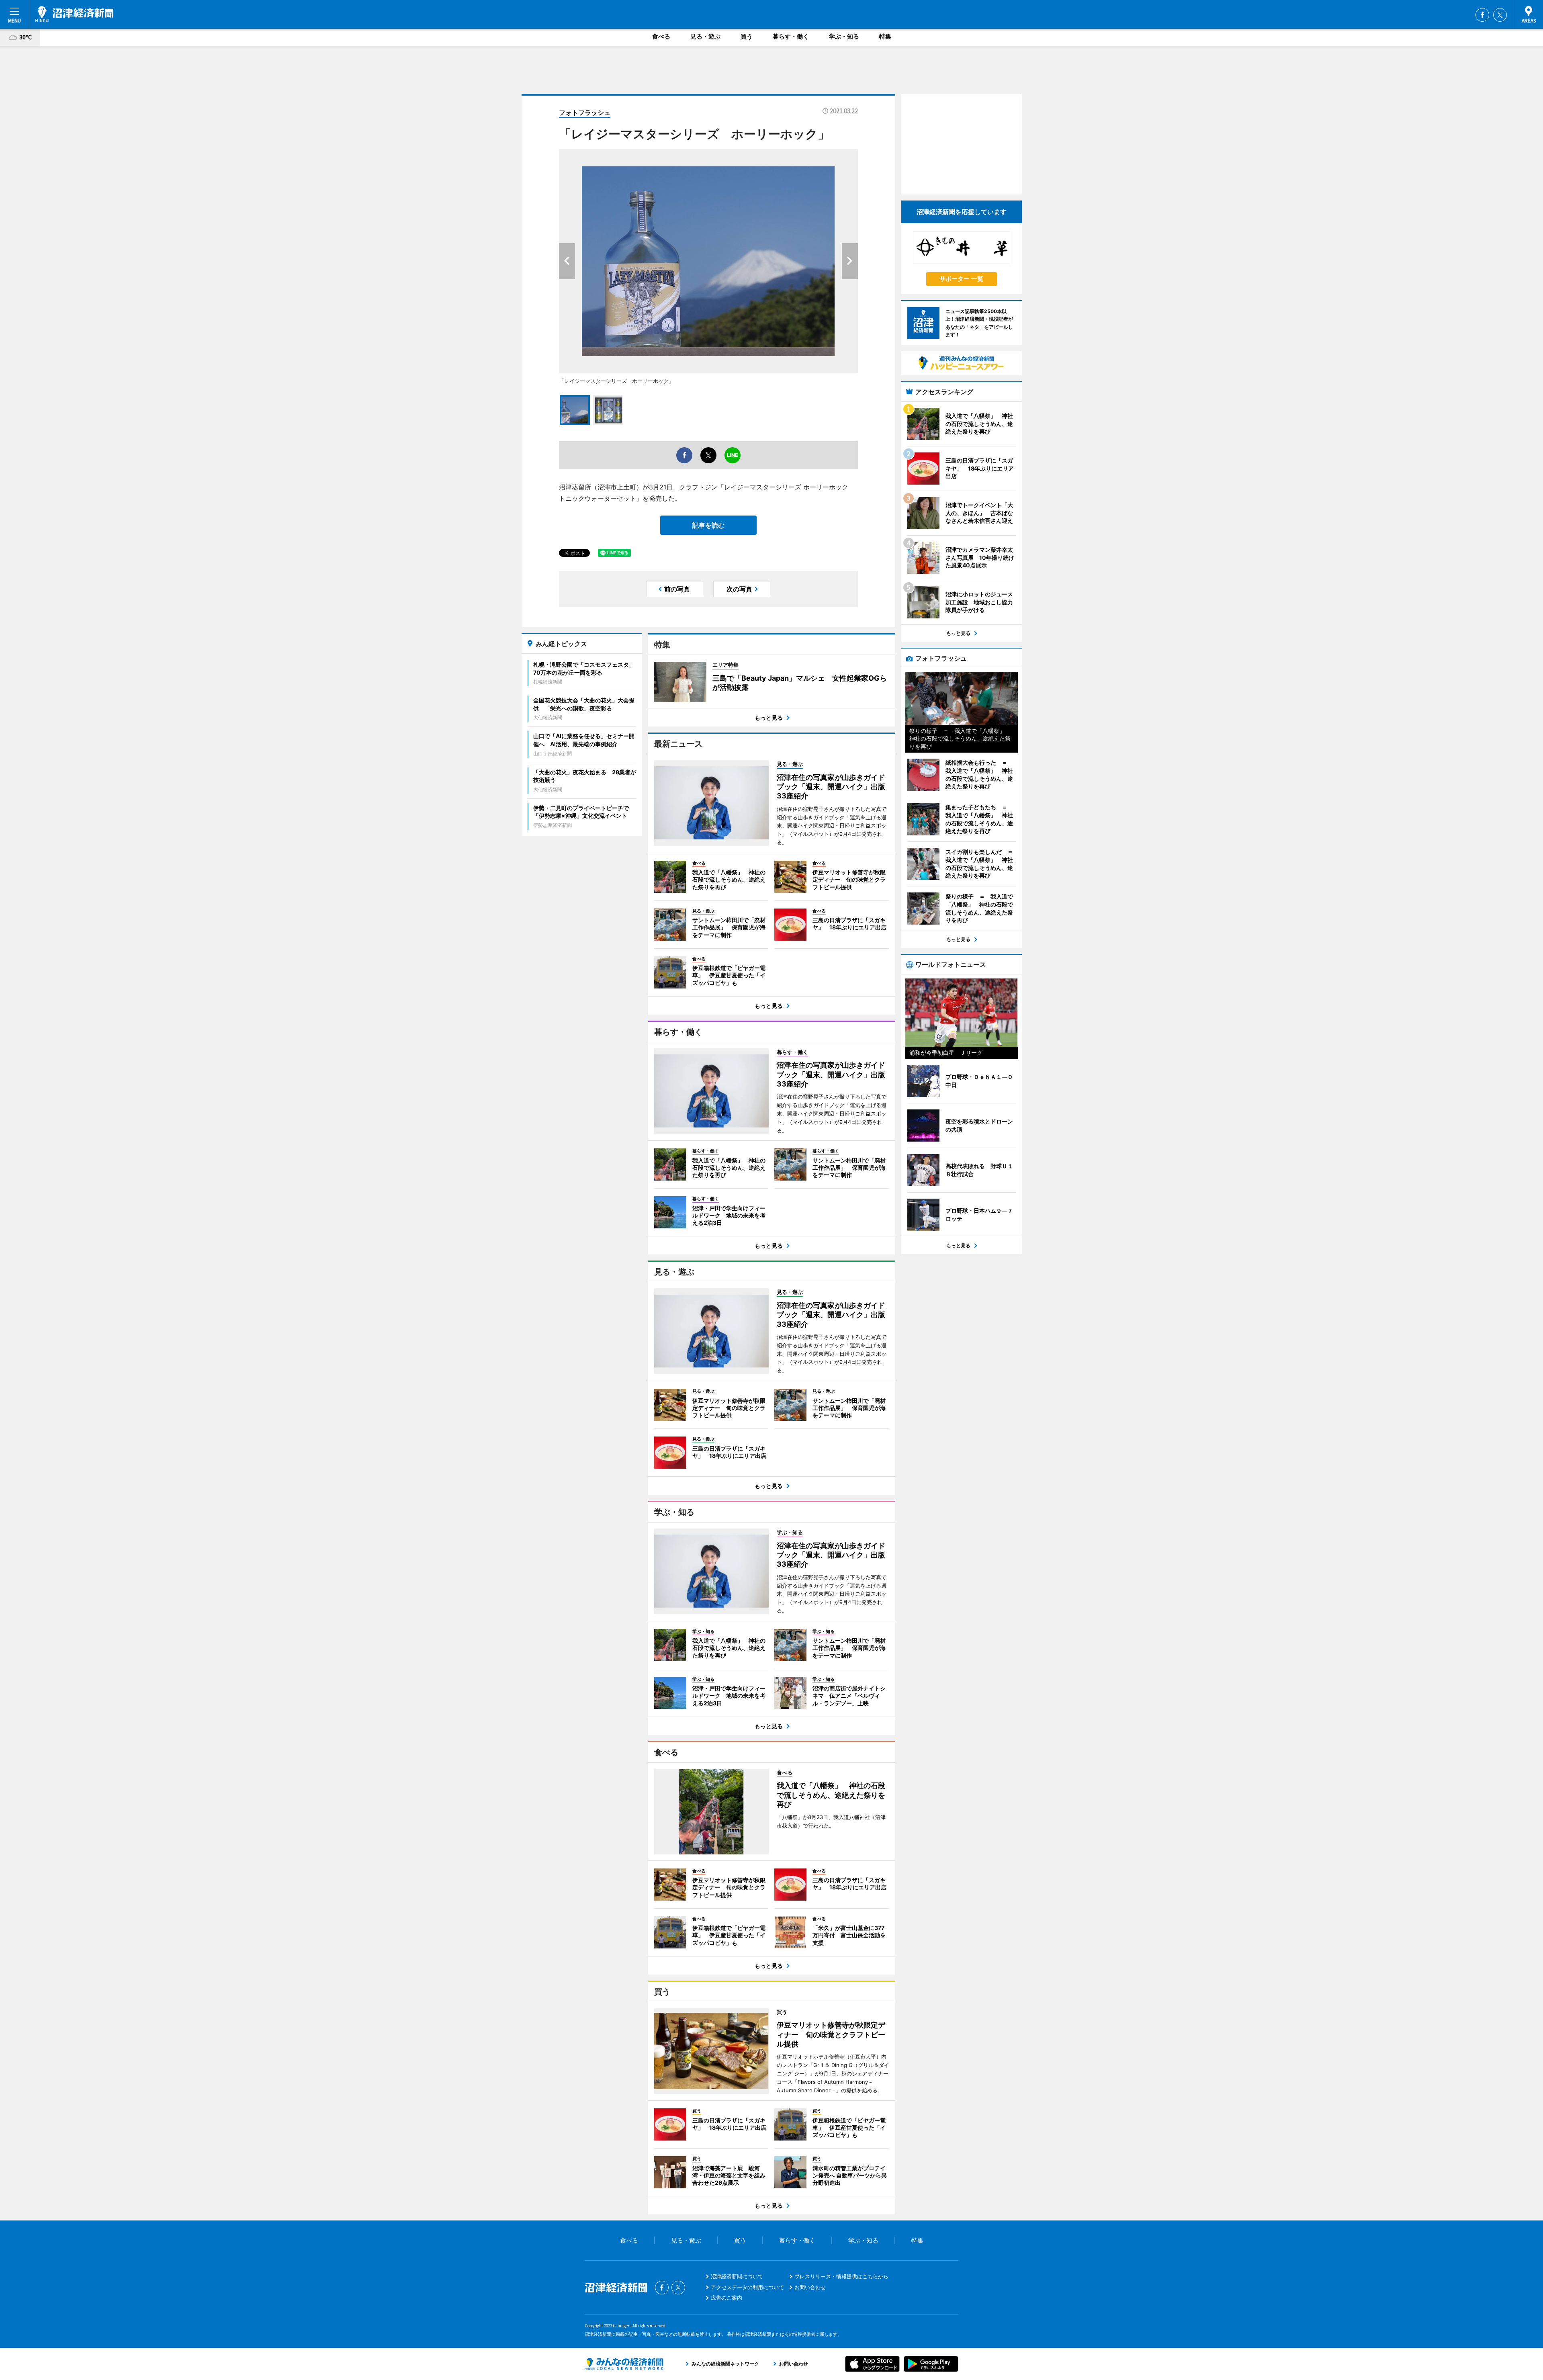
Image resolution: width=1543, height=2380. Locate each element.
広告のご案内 (726, 2298)
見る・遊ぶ (705, 36)
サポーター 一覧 (961, 279)
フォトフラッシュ (585, 113)
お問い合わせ (810, 2287)
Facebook (1482, 15)
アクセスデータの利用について (747, 2287)
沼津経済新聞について (737, 2276)
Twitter (1500, 15)
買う (747, 36)
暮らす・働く (791, 36)
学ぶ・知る (844, 36)
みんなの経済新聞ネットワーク (624, 2364)
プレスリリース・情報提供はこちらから (841, 2276)
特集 (885, 36)
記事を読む (708, 525)
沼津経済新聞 (74, 14)
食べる (661, 36)
